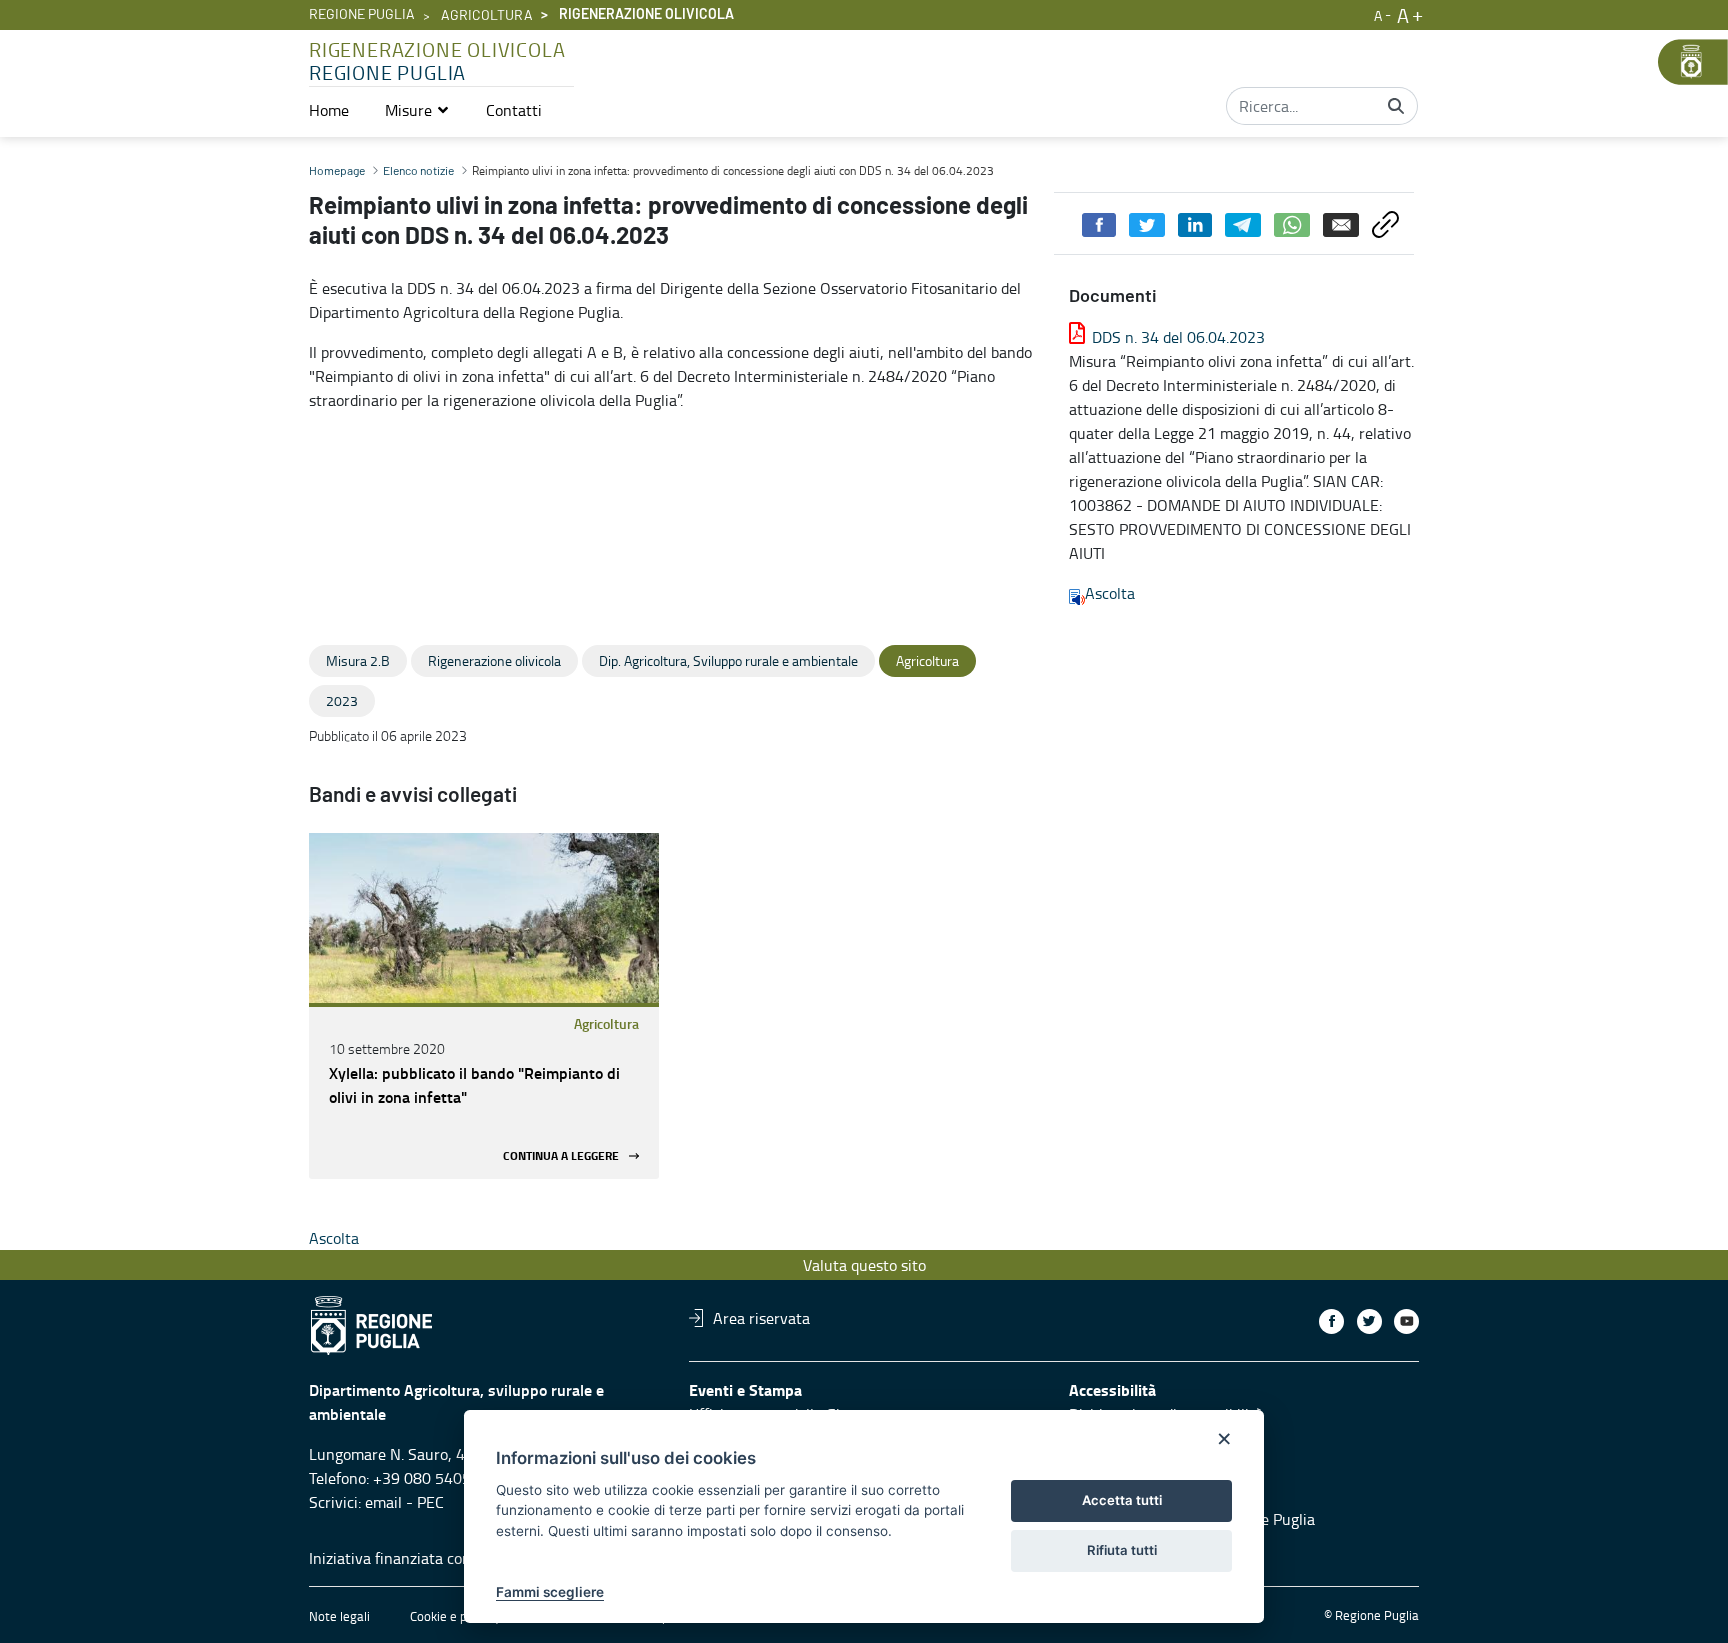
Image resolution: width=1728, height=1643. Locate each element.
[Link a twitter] (1369, 1321)
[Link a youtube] (1406, 1321)
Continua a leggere (561, 1155)
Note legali (339, 1616)
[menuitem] (329, 110)
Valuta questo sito (864, 1265)
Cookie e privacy (455, 1616)
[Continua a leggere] (484, 918)
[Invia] (1396, 106)
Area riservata (761, 1318)
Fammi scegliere (550, 1592)
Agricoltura (487, 16)
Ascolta (1110, 593)
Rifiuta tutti (1122, 1550)
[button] (417, 110)
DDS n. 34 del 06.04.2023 (1178, 337)
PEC (430, 1502)
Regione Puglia (362, 15)
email (383, 1502)
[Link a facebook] (1331, 1321)
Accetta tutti (1122, 1500)
